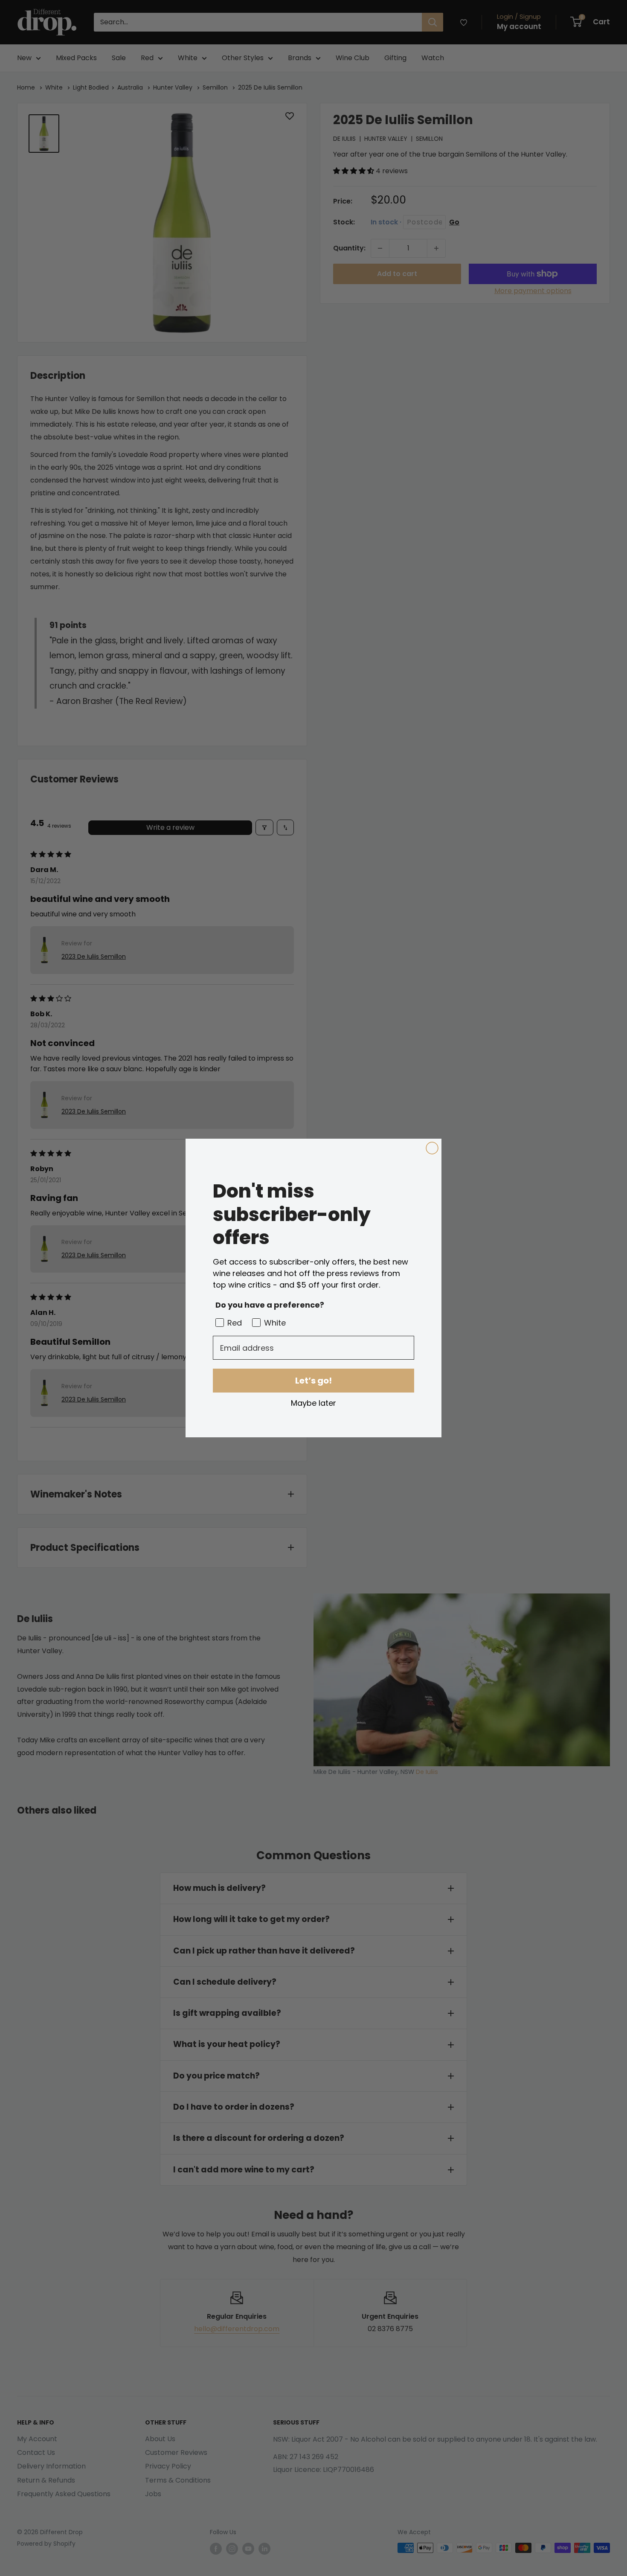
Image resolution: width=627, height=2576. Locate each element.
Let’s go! (313, 1381)
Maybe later (313, 1403)
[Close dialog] (432, 1148)
